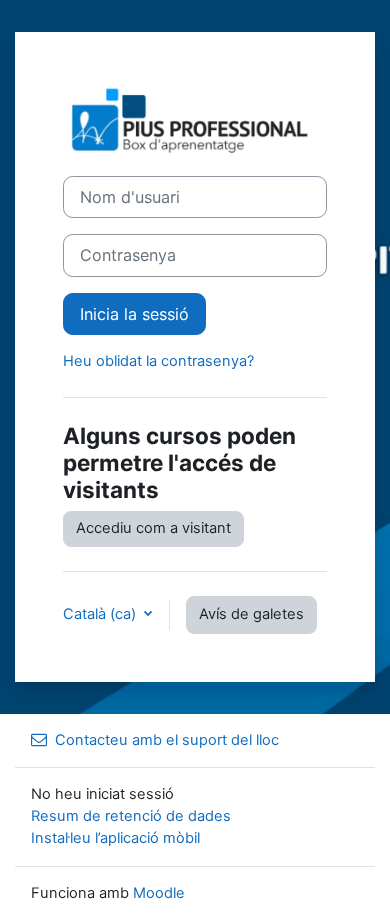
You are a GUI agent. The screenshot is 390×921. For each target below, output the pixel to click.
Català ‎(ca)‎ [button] (101, 614)
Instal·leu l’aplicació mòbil (115, 838)
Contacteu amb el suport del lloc (167, 740)
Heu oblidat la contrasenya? (158, 361)
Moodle (159, 893)
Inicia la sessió (134, 314)
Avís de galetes (251, 614)
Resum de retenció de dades (131, 816)
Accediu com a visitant (153, 528)
